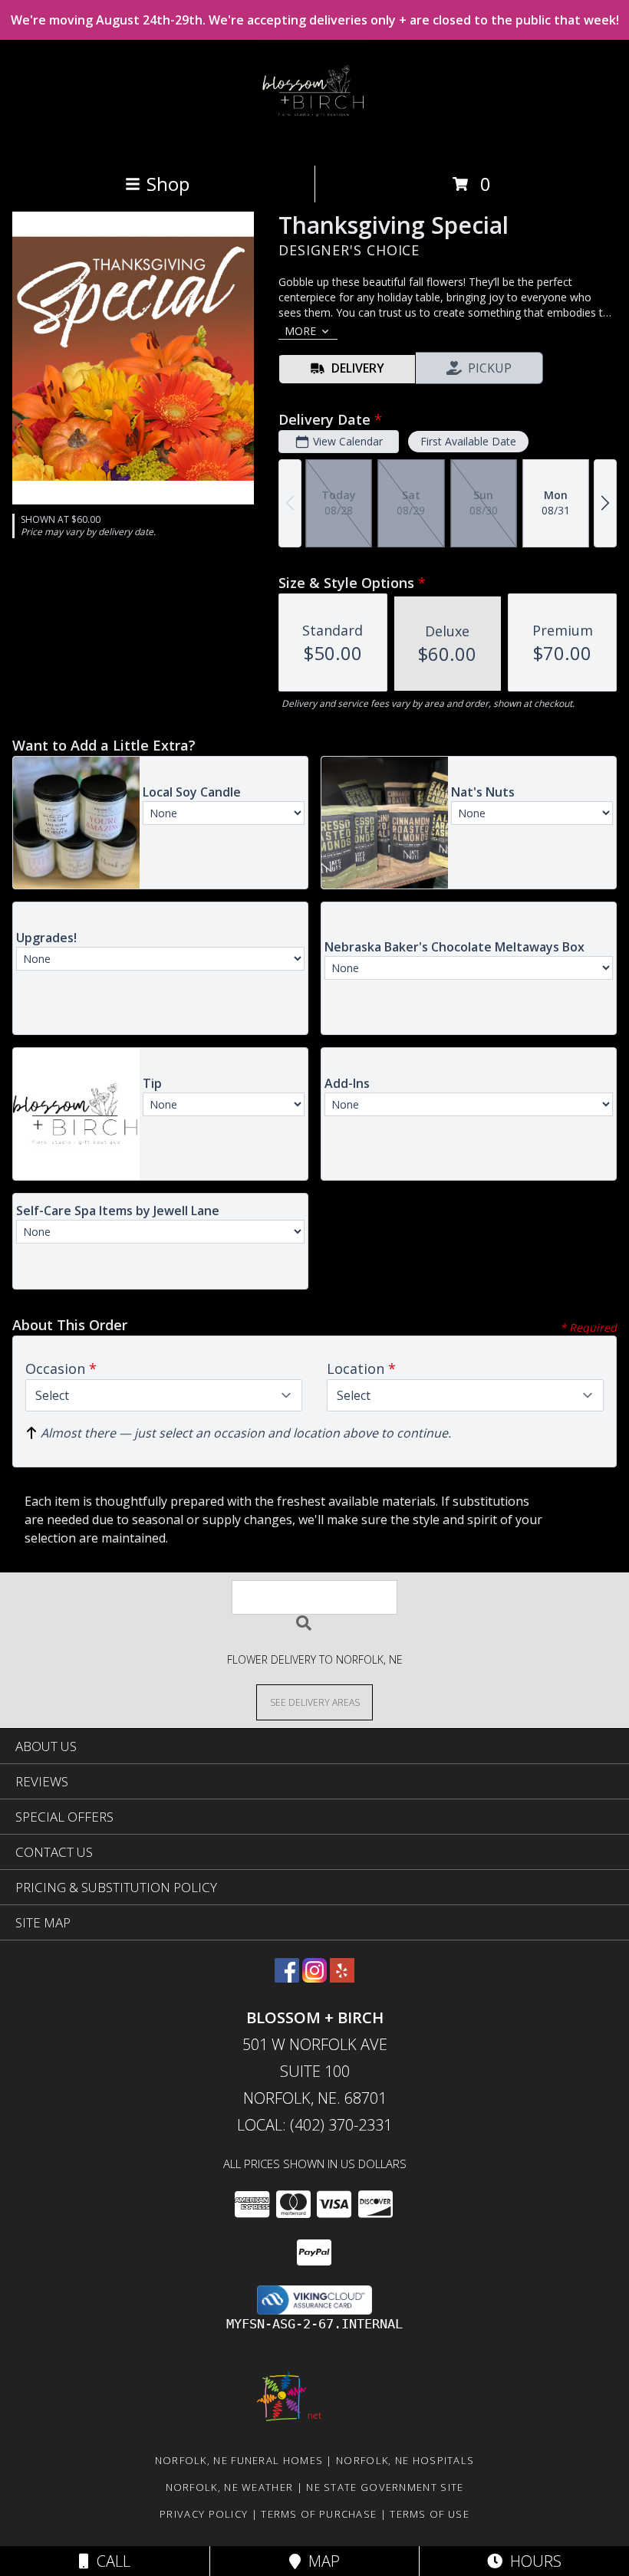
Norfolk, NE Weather (230, 2487)
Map (320, 2561)
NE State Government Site (385, 2487)
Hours (532, 2561)
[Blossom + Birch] (314, 143)
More (300, 331)
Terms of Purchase (319, 2514)
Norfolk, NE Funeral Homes (239, 2460)
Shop (168, 184)
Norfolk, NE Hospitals (405, 2460)
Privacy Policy (204, 2514)
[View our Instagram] (314, 1978)
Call (110, 2561)
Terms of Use (430, 2514)
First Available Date (468, 441)
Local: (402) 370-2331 (314, 2125)
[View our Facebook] (287, 1978)
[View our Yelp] (342, 1978)
